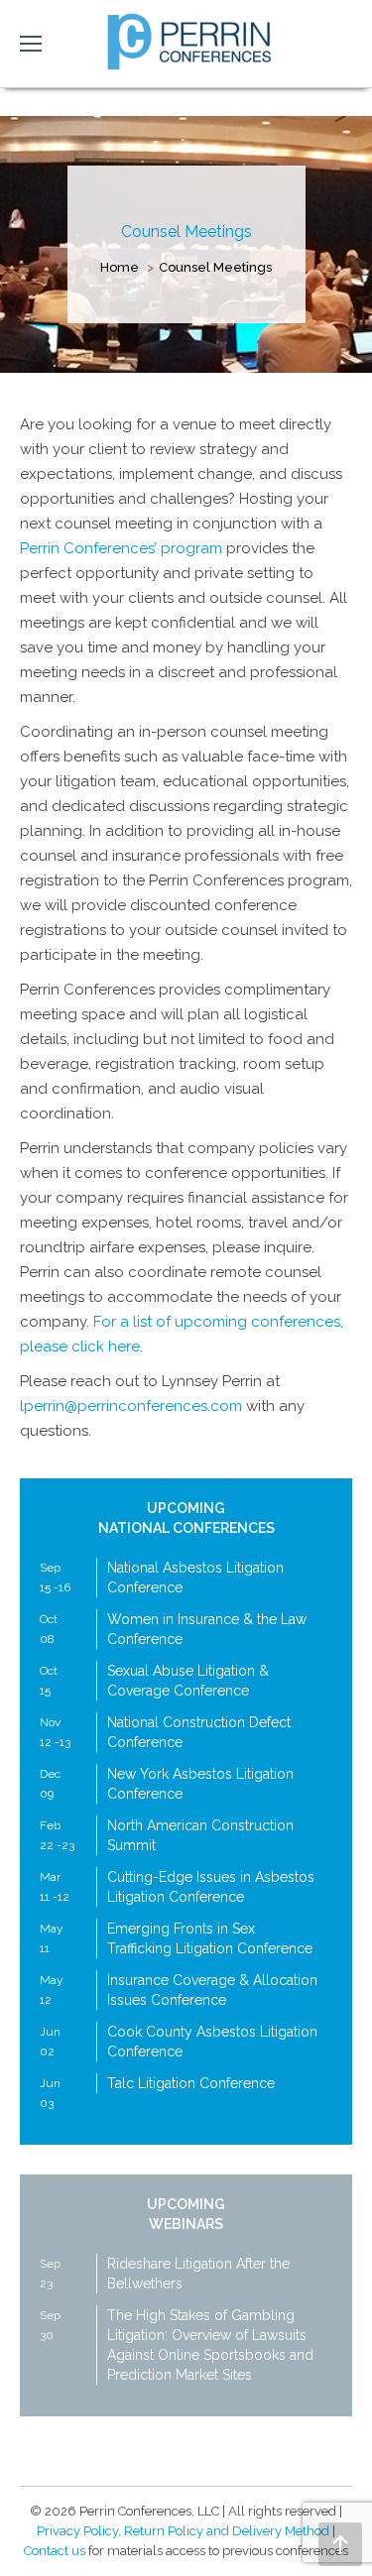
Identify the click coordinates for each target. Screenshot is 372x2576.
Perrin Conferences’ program (121, 548)
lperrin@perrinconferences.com (131, 1406)
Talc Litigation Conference (191, 2083)
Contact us (55, 2551)
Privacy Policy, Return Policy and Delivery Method (183, 2531)
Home (120, 267)
